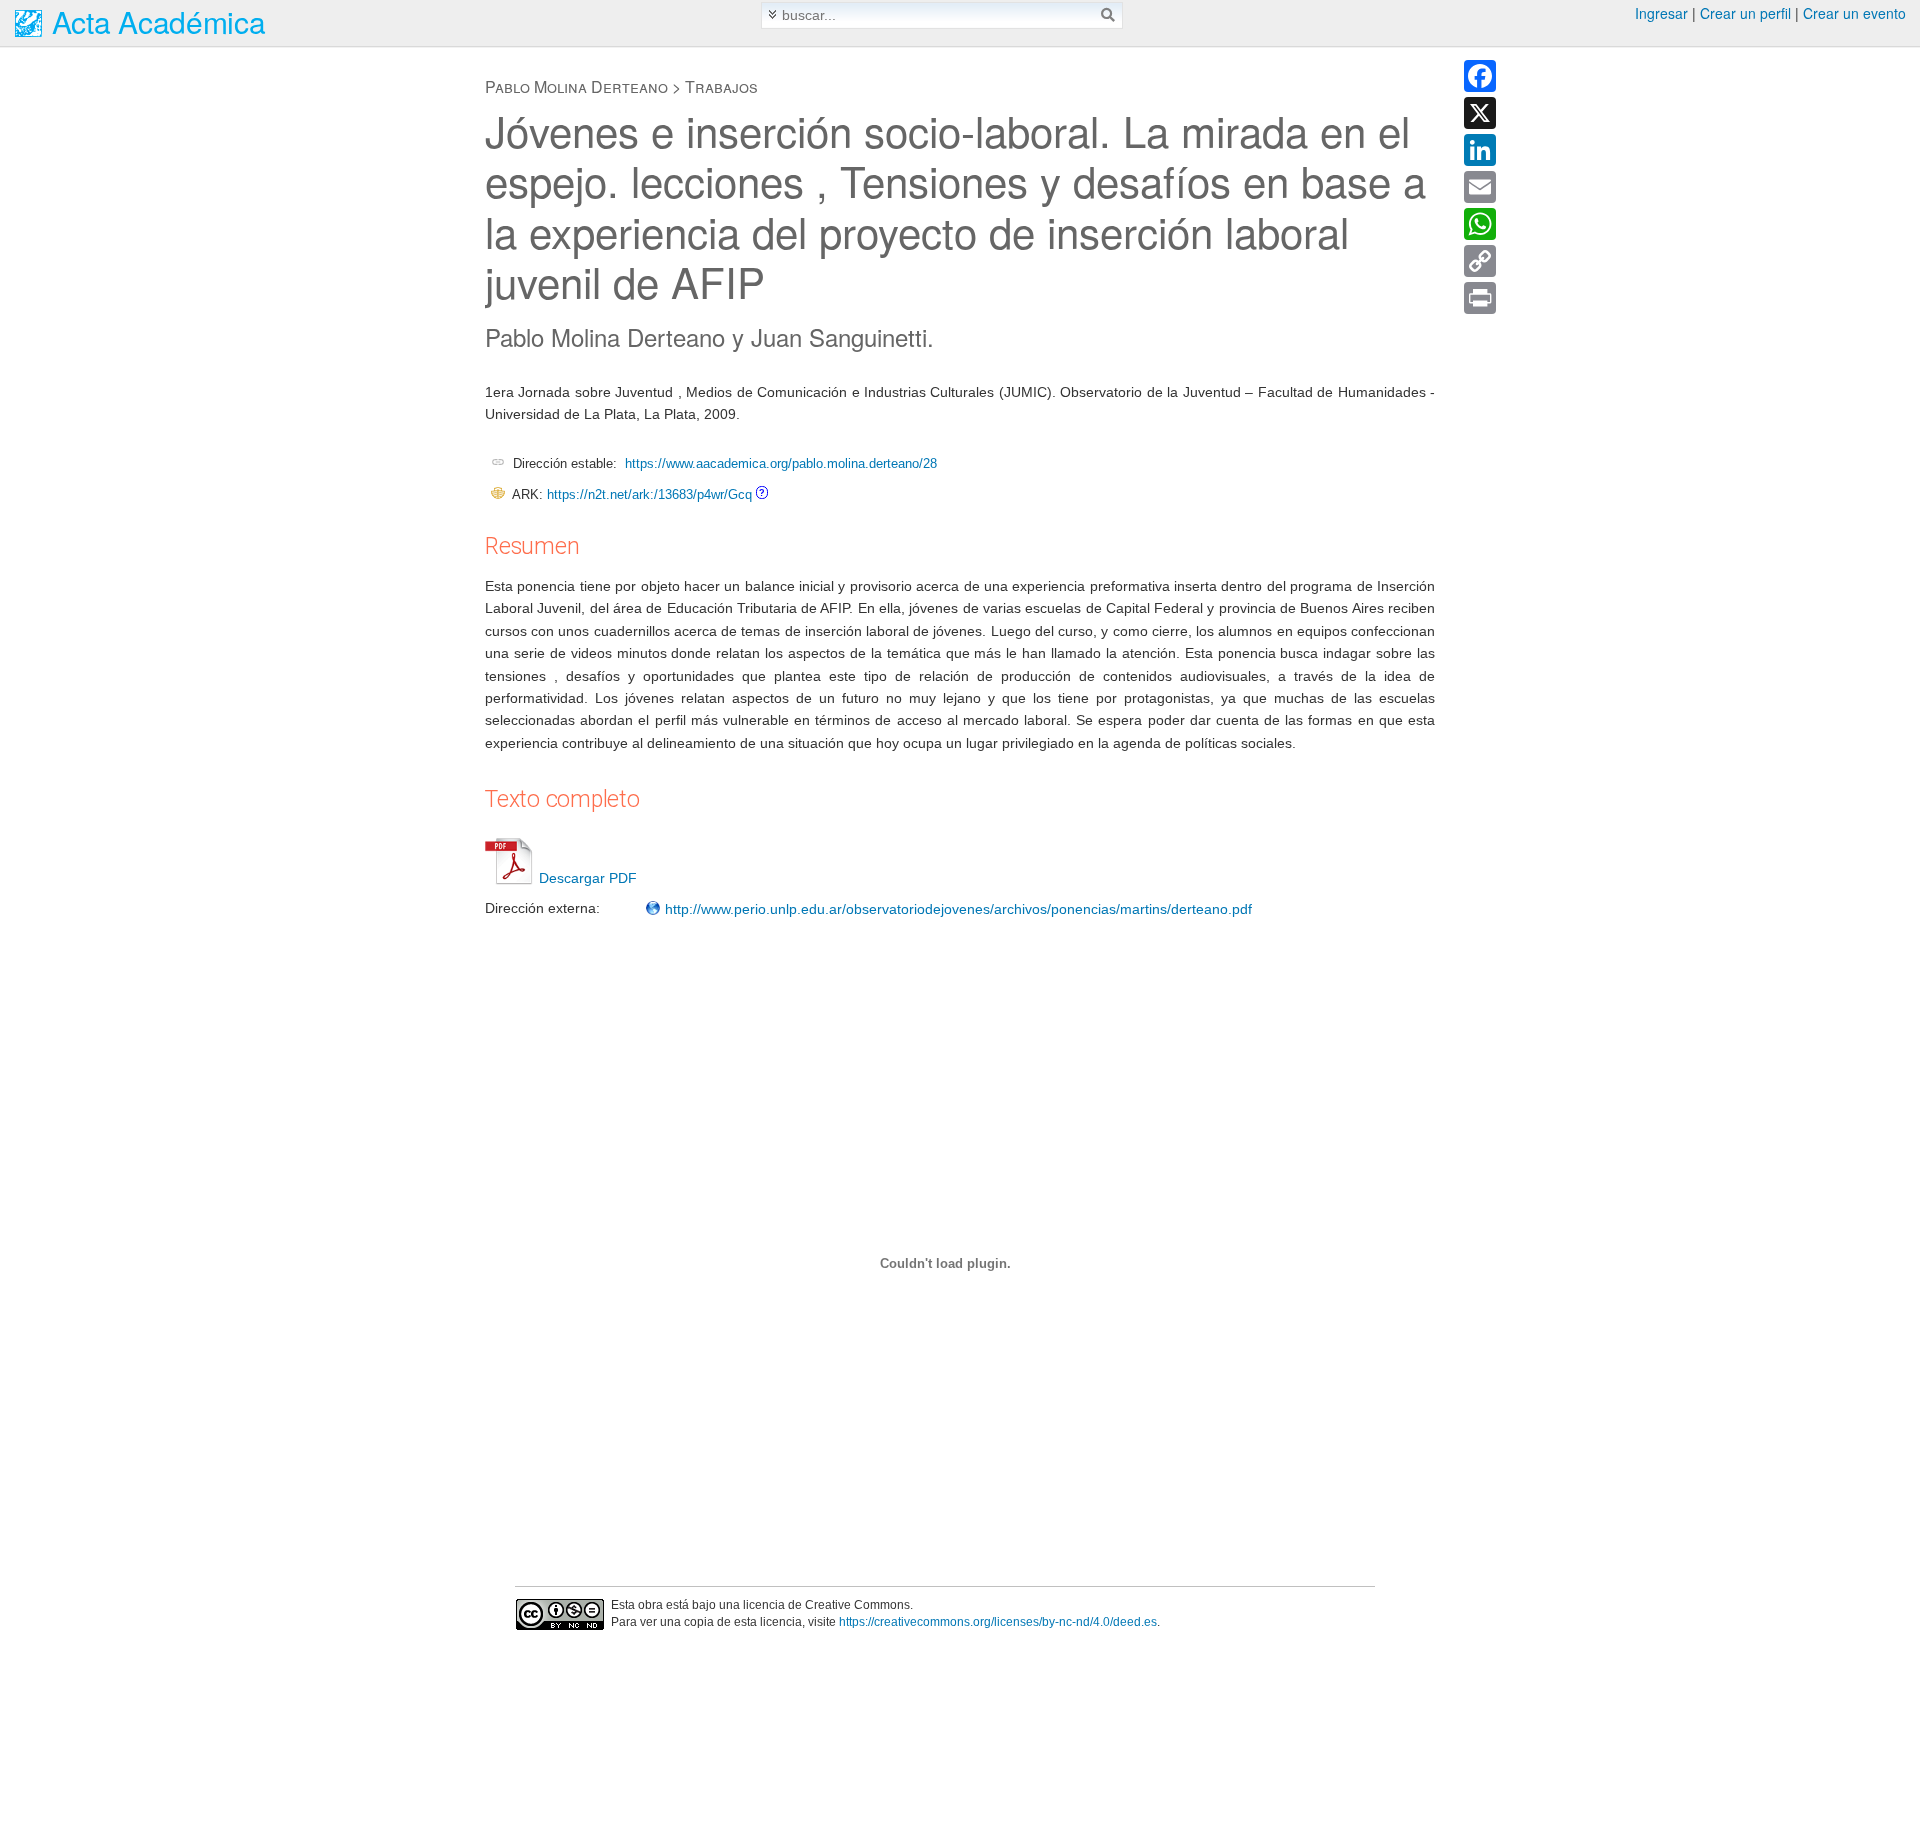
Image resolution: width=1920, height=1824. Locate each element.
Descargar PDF (588, 878)
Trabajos (721, 86)
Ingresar (1661, 13)
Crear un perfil (1745, 13)
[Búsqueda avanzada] (772, 14)
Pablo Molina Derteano (576, 86)
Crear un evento (1854, 13)
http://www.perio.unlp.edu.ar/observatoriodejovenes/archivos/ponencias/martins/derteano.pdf (956, 909)
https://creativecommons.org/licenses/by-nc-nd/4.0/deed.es (998, 1622)
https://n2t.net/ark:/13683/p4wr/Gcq (649, 494)
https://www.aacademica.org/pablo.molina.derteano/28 (781, 463)
